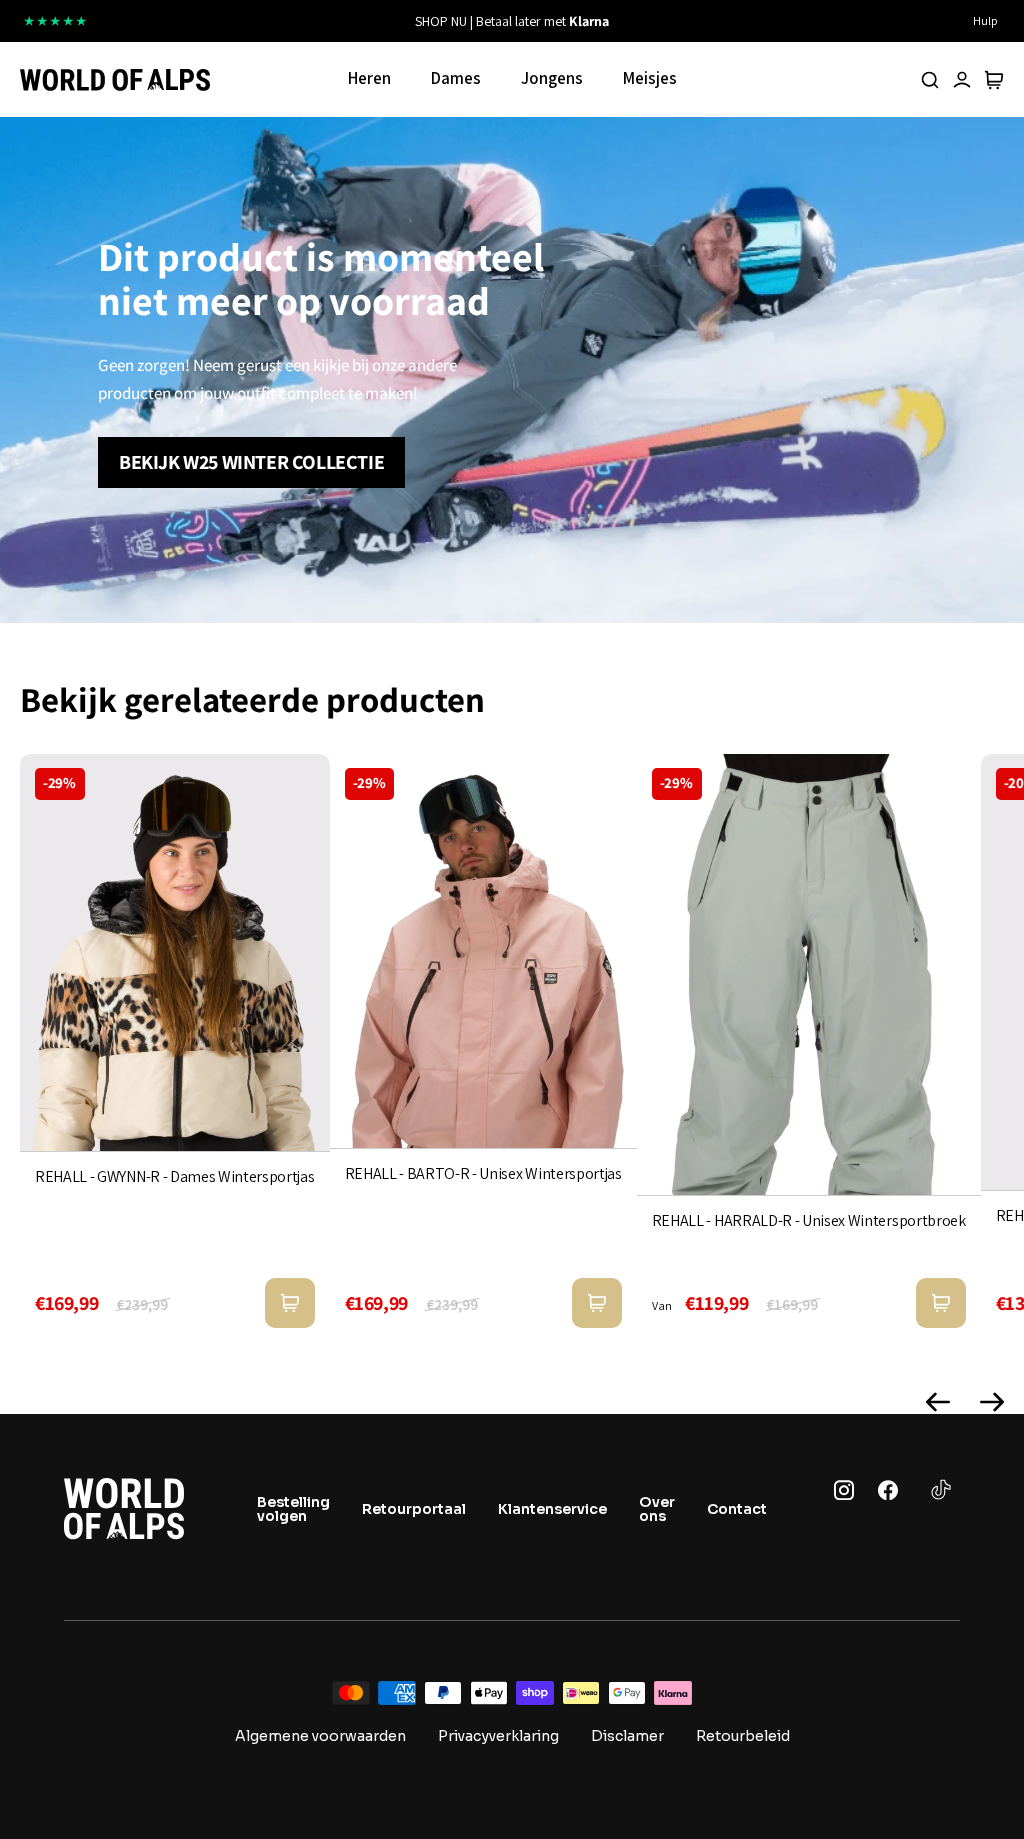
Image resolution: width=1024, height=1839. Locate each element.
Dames (456, 78)
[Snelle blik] (290, 1303)
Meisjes (650, 78)
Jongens (552, 78)
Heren (369, 78)
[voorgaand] (328, 21)
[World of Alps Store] (115, 80)
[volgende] (696, 21)
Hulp (985, 20)
